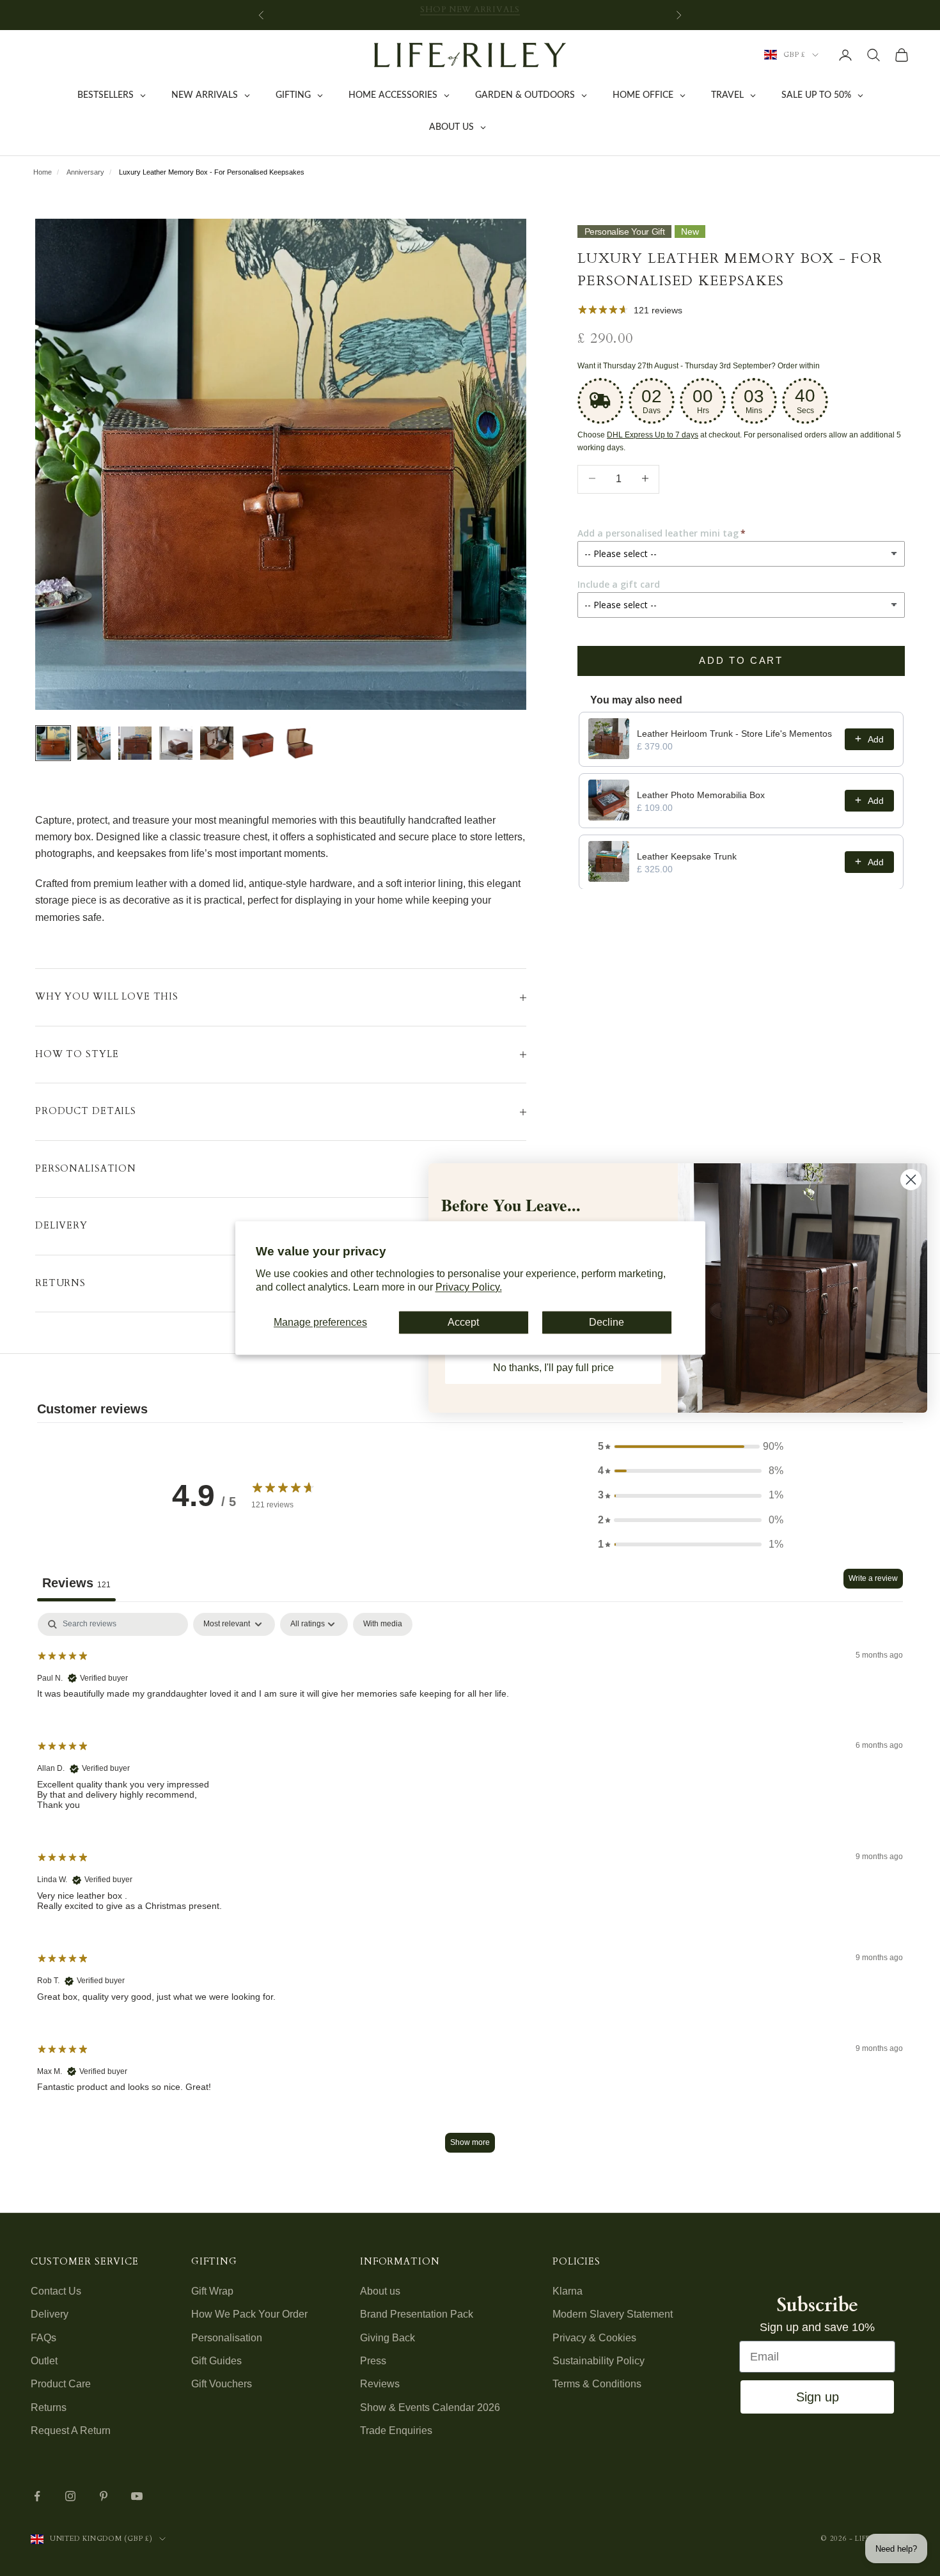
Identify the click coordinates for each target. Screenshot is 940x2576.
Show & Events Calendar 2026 (430, 2407)
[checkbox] (383, 1624)
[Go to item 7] (299, 743)
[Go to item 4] (176, 743)
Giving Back (388, 2338)
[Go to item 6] (258, 743)
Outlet (44, 2361)
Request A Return (71, 2431)
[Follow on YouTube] (137, 2496)
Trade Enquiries (396, 2431)
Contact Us (56, 2291)
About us (380, 2291)
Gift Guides (216, 2361)
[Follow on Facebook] (37, 2496)
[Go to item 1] (53, 743)
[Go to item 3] (135, 743)
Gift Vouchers (222, 2384)
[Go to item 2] (94, 743)
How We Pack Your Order (249, 2314)
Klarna (568, 2291)
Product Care (61, 2384)
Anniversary (85, 172)
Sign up (818, 2397)
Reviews (380, 2384)
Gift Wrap (212, 2291)
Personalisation (227, 2338)
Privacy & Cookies (594, 2338)
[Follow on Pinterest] (104, 2496)
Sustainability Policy (599, 2361)
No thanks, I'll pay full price (553, 1368)
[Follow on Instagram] (70, 2496)
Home (43, 172)
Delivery (50, 2314)
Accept (463, 1322)
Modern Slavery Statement (613, 2314)
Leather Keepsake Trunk (687, 856)
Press (373, 2361)
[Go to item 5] (217, 743)
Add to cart (741, 660)
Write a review (873, 1578)
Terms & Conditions (597, 2384)
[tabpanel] (470, 1889)
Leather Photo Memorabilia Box (701, 794)
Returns (49, 2407)
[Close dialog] (911, 1180)
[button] (691, 1447)
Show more (470, 2142)
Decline (607, 1322)
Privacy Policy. (469, 1288)
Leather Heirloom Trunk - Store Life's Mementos (734, 733)
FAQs (43, 2338)
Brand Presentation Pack (417, 2314)
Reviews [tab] (76, 1583)
